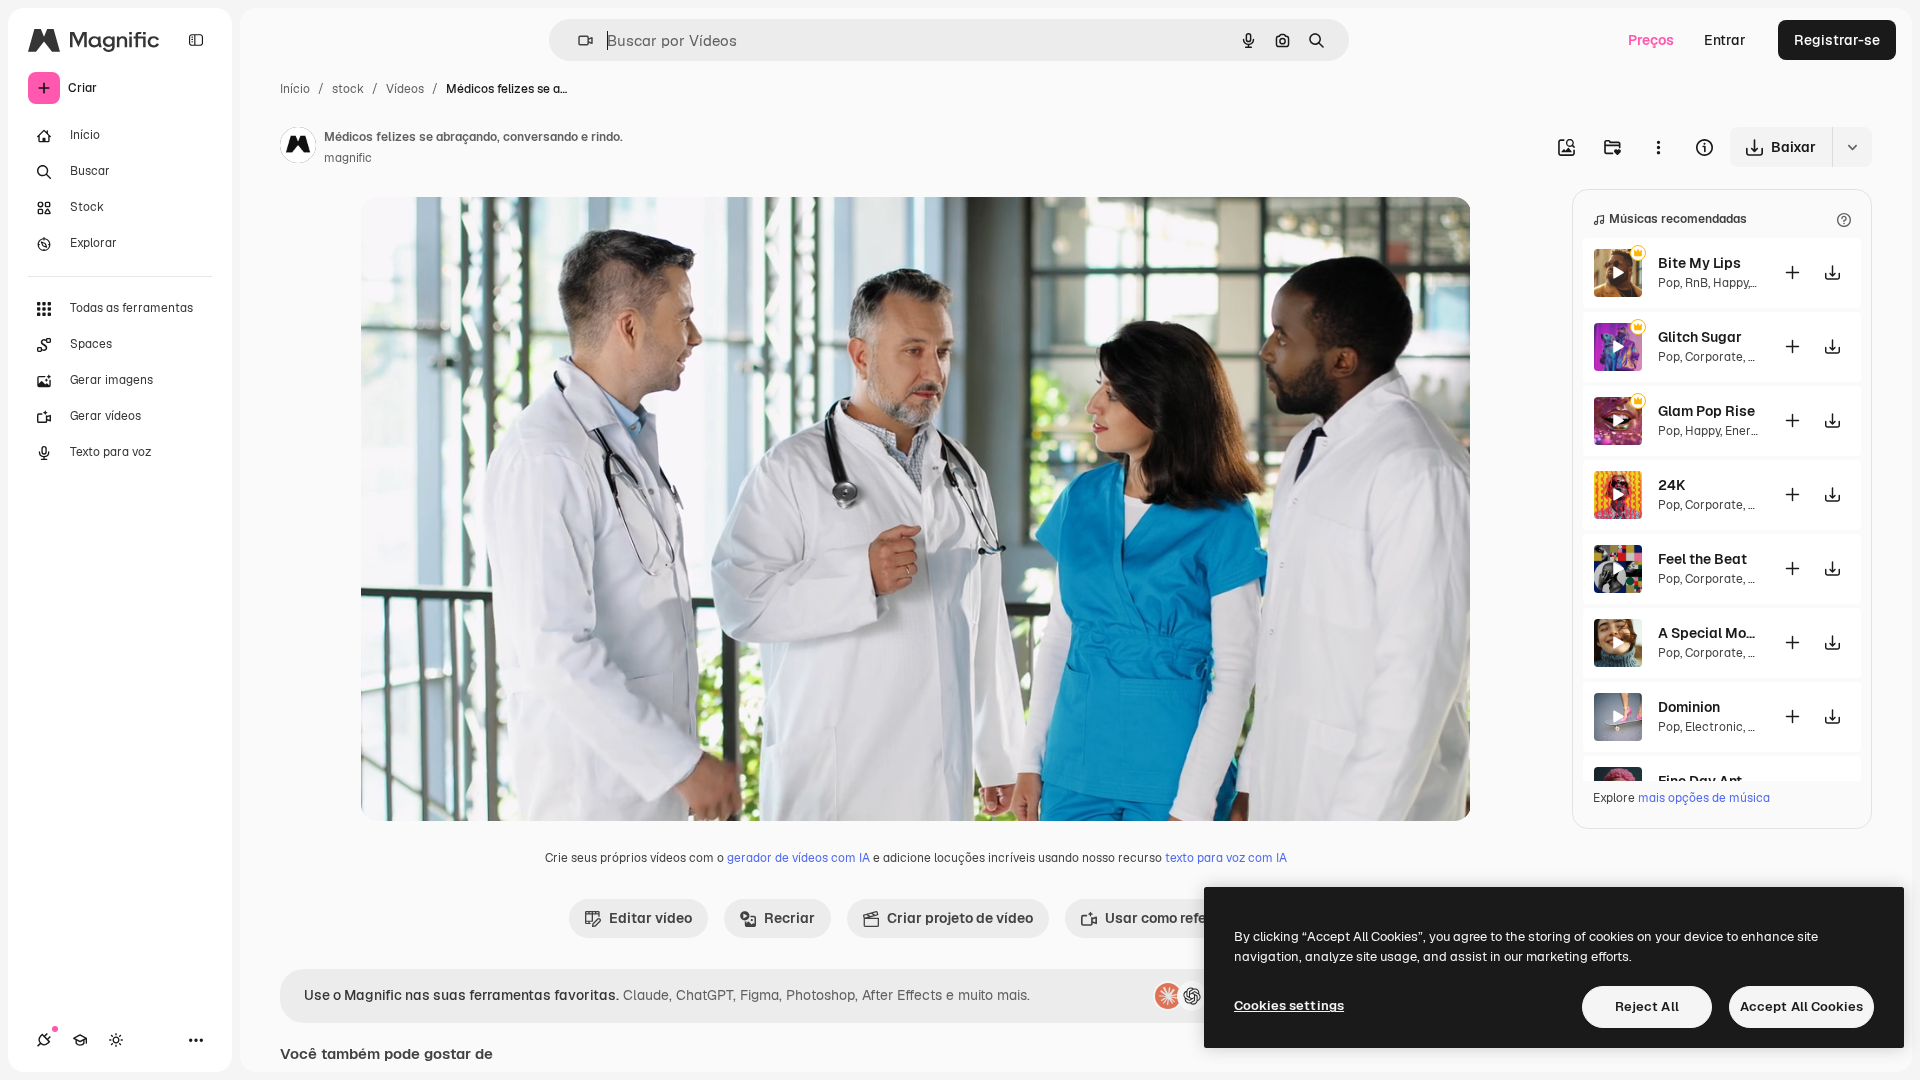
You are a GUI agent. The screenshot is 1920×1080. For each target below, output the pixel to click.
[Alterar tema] (116, 1040)
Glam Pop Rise (1706, 411)
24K (1671, 485)
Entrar (1725, 40)
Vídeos (405, 89)
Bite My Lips (1699, 263)
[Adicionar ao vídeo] (1792, 272)
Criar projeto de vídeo (960, 918)
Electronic (1714, 727)
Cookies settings (1289, 1005)
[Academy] (80, 1040)
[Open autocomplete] (577, 40)
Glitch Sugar (1700, 337)
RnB (1696, 283)
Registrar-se (1837, 40)
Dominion (1689, 707)
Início (295, 89)
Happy (1730, 283)
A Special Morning (1708, 633)
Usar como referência (1176, 918)
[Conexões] (44, 1040)
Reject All (1647, 1006)
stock (348, 89)
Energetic (1752, 431)
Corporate (1714, 357)
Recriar (789, 918)
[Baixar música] (1832, 272)
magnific (348, 158)
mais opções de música (1704, 798)
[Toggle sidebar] (196, 40)
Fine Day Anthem (1708, 781)
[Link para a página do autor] (298, 148)
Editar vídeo (650, 918)
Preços (1651, 40)
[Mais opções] (1658, 147)
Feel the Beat (1702, 559)
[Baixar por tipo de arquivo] (1852, 147)
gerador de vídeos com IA (798, 858)
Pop (1669, 283)
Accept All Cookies (1801, 1006)
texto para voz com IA (1226, 858)
